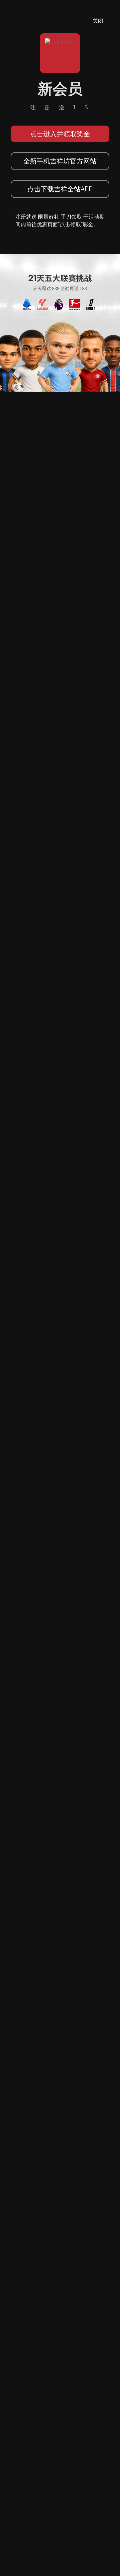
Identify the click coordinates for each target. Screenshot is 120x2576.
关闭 (98, 21)
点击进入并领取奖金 (60, 134)
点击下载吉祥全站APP (60, 189)
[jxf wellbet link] (60, 323)
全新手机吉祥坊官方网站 (60, 161)
